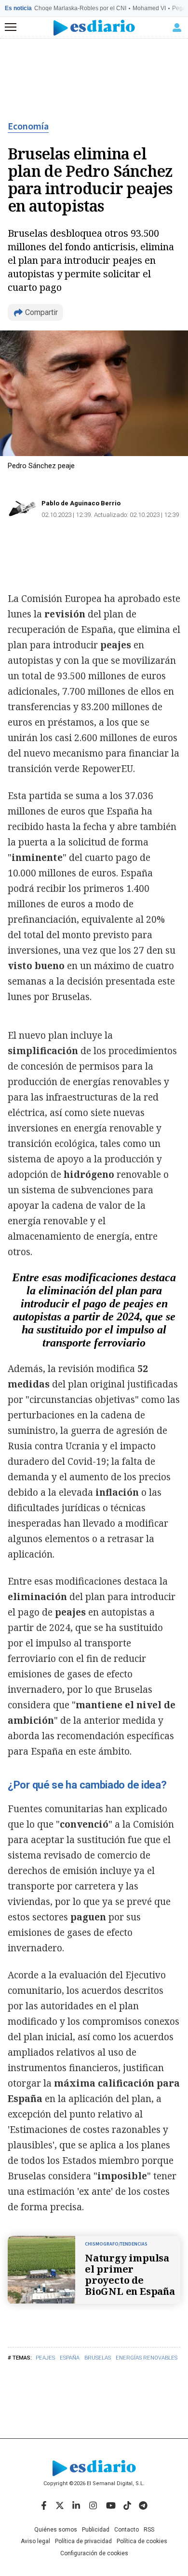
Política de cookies (142, 2541)
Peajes (45, 2358)
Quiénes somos (56, 2530)
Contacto (127, 2530)
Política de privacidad (83, 2541)
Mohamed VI (149, 8)
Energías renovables (147, 2358)
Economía (28, 127)
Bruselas (98, 2358)
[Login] (177, 28)
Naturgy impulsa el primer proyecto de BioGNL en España (130, 2275)
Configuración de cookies (94, 2553)
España (70, 2358)
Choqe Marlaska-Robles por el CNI (80, 8)
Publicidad (96, 2530)
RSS (149, 2530)
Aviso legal (35, 2541)
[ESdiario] (94, 28)
